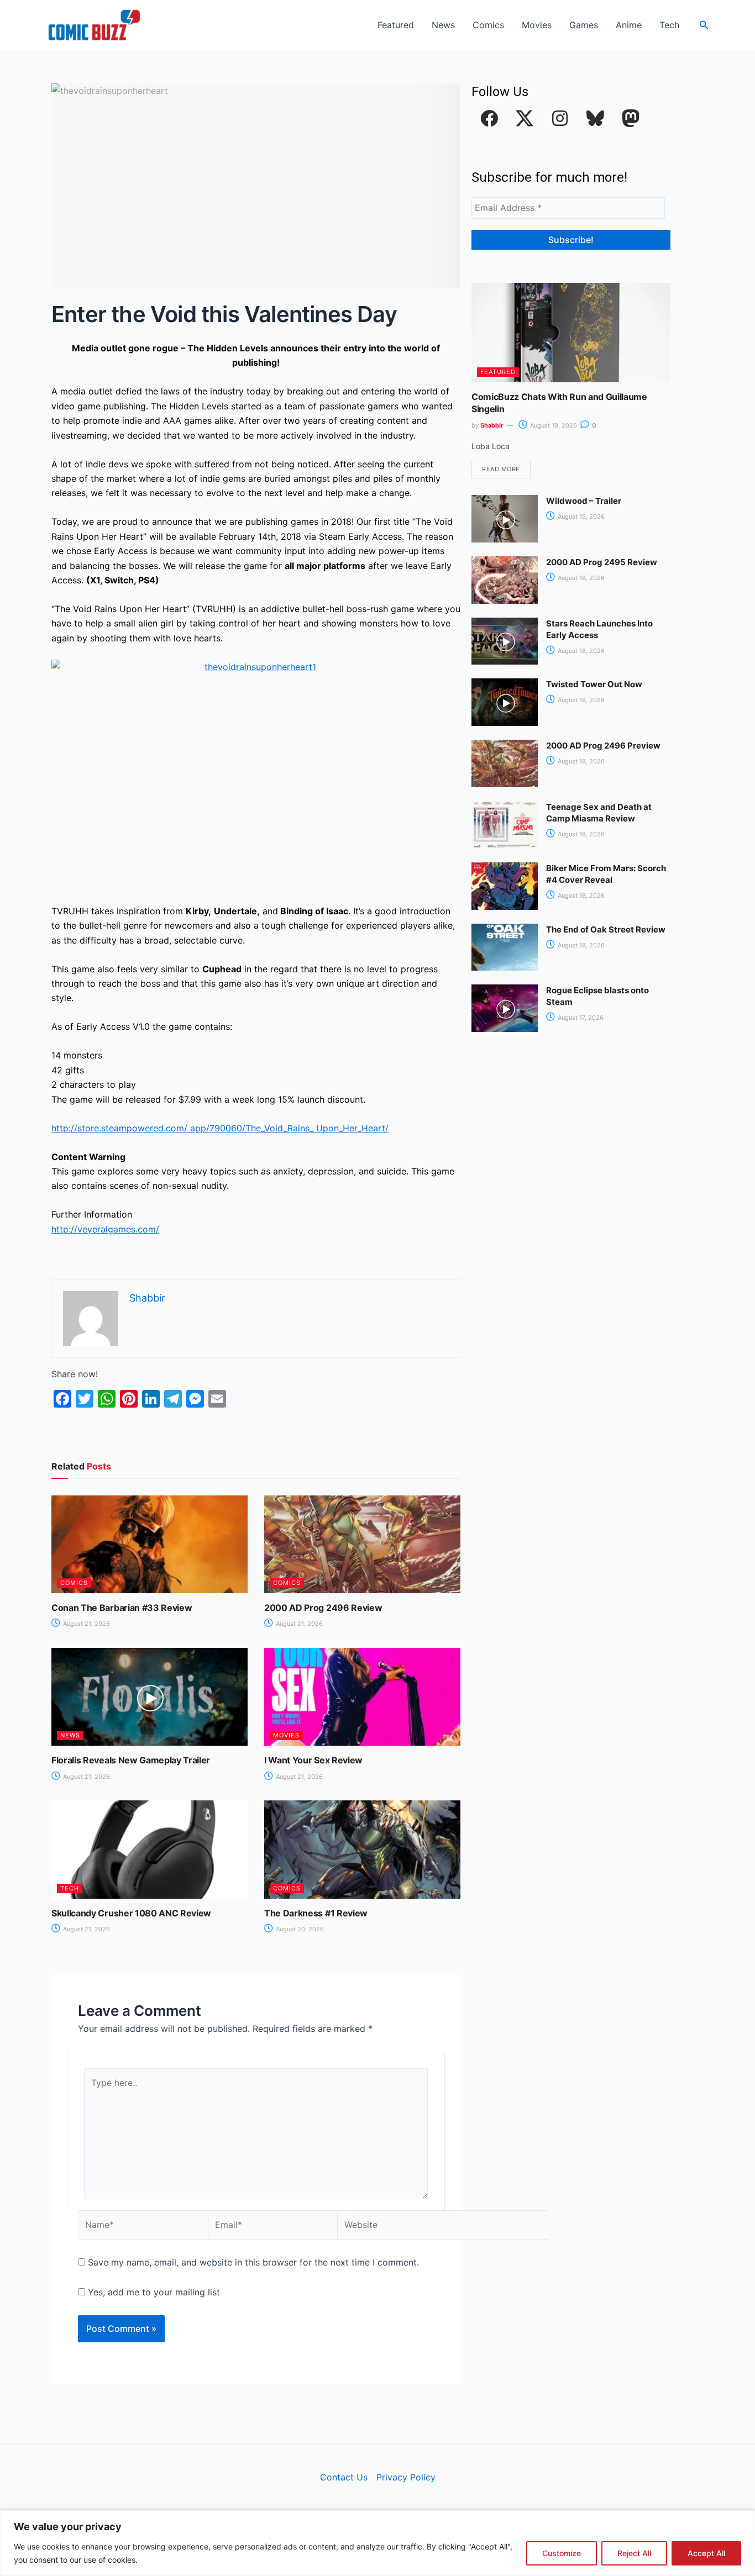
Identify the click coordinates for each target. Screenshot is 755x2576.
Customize (562, 2553)
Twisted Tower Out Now (594, 684)
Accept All (706, 2553)
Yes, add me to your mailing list (153, 2292)
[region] (377, 2543)
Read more (501, 469)
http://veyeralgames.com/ (105, 1229)
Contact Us (344, 2477)
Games (584, 25)
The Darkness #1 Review (316, 1913)
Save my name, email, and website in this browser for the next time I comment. (253, 2262)
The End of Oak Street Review (606, 929)
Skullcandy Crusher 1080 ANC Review (131, 1913)
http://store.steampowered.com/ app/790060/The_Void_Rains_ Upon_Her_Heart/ (220, 1128)
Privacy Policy (406, 2477)
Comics (488, 25)
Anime (629, 25)
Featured (396, 25)
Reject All (634, 2553)
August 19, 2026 (553, 425)
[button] (704, 25)
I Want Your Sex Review (313, 1760)
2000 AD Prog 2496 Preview (603, 746)
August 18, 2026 (580, 578)
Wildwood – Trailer (584, 501)
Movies (537, 25)
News (443, 25)
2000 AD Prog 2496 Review (323, 1608)
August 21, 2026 (86, 1624)
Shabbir (492, 425)
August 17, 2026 (580, 1018)
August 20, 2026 (299, 1929)
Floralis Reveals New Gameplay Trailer (131, 1760)
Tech (669, 25)
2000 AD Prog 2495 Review (602, 562)
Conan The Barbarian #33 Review (122, 1608)
